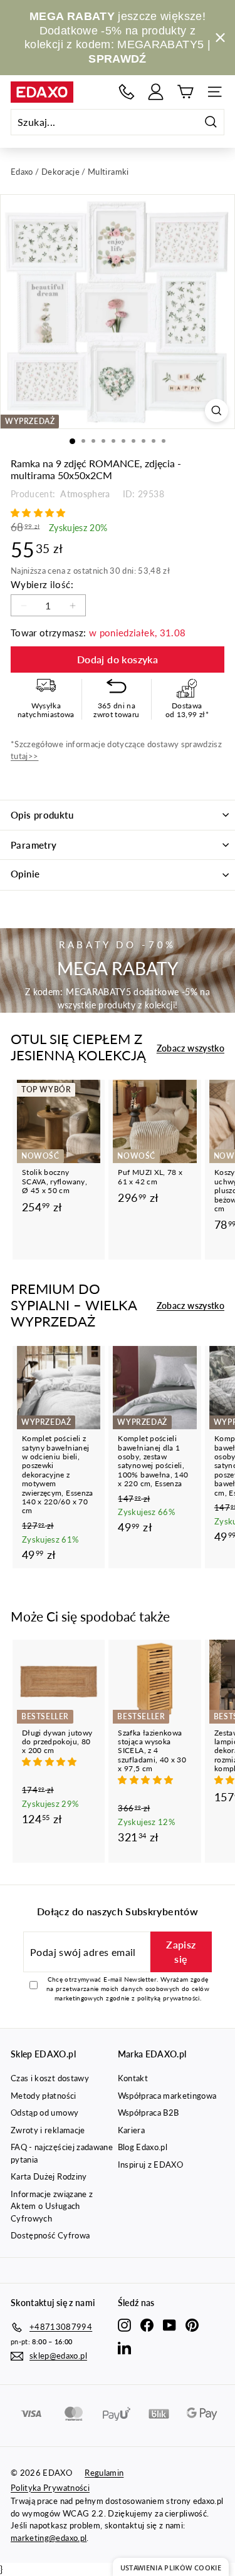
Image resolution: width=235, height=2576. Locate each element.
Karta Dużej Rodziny (49, 2176)
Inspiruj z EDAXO (151, 2165)
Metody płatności (44, 2096)
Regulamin (104, 2473)
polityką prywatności (169, 1998)
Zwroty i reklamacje (48, 2130)
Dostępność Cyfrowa (50, 2235)
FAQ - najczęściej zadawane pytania (62, 2153)
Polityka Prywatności (50, 2488)
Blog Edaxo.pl (143, 2147)
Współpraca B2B (149, 2113)
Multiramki (108, 172)
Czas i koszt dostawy (50, 2078)
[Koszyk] (185, 92)
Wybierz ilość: (42, 584)
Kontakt (133, 2078)
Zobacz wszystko (191, 1048)
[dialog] (171, 2567)
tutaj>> (24, 756)
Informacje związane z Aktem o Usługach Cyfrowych (52, 2206)
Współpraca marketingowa (167, 2096)
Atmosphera (84, 494)
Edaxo (22, 172)
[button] (39, 513)
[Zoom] (217, 411)
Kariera (131, 2130)
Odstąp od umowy (44, 2113)
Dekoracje (60, 172)
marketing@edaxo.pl (49, 2538)
